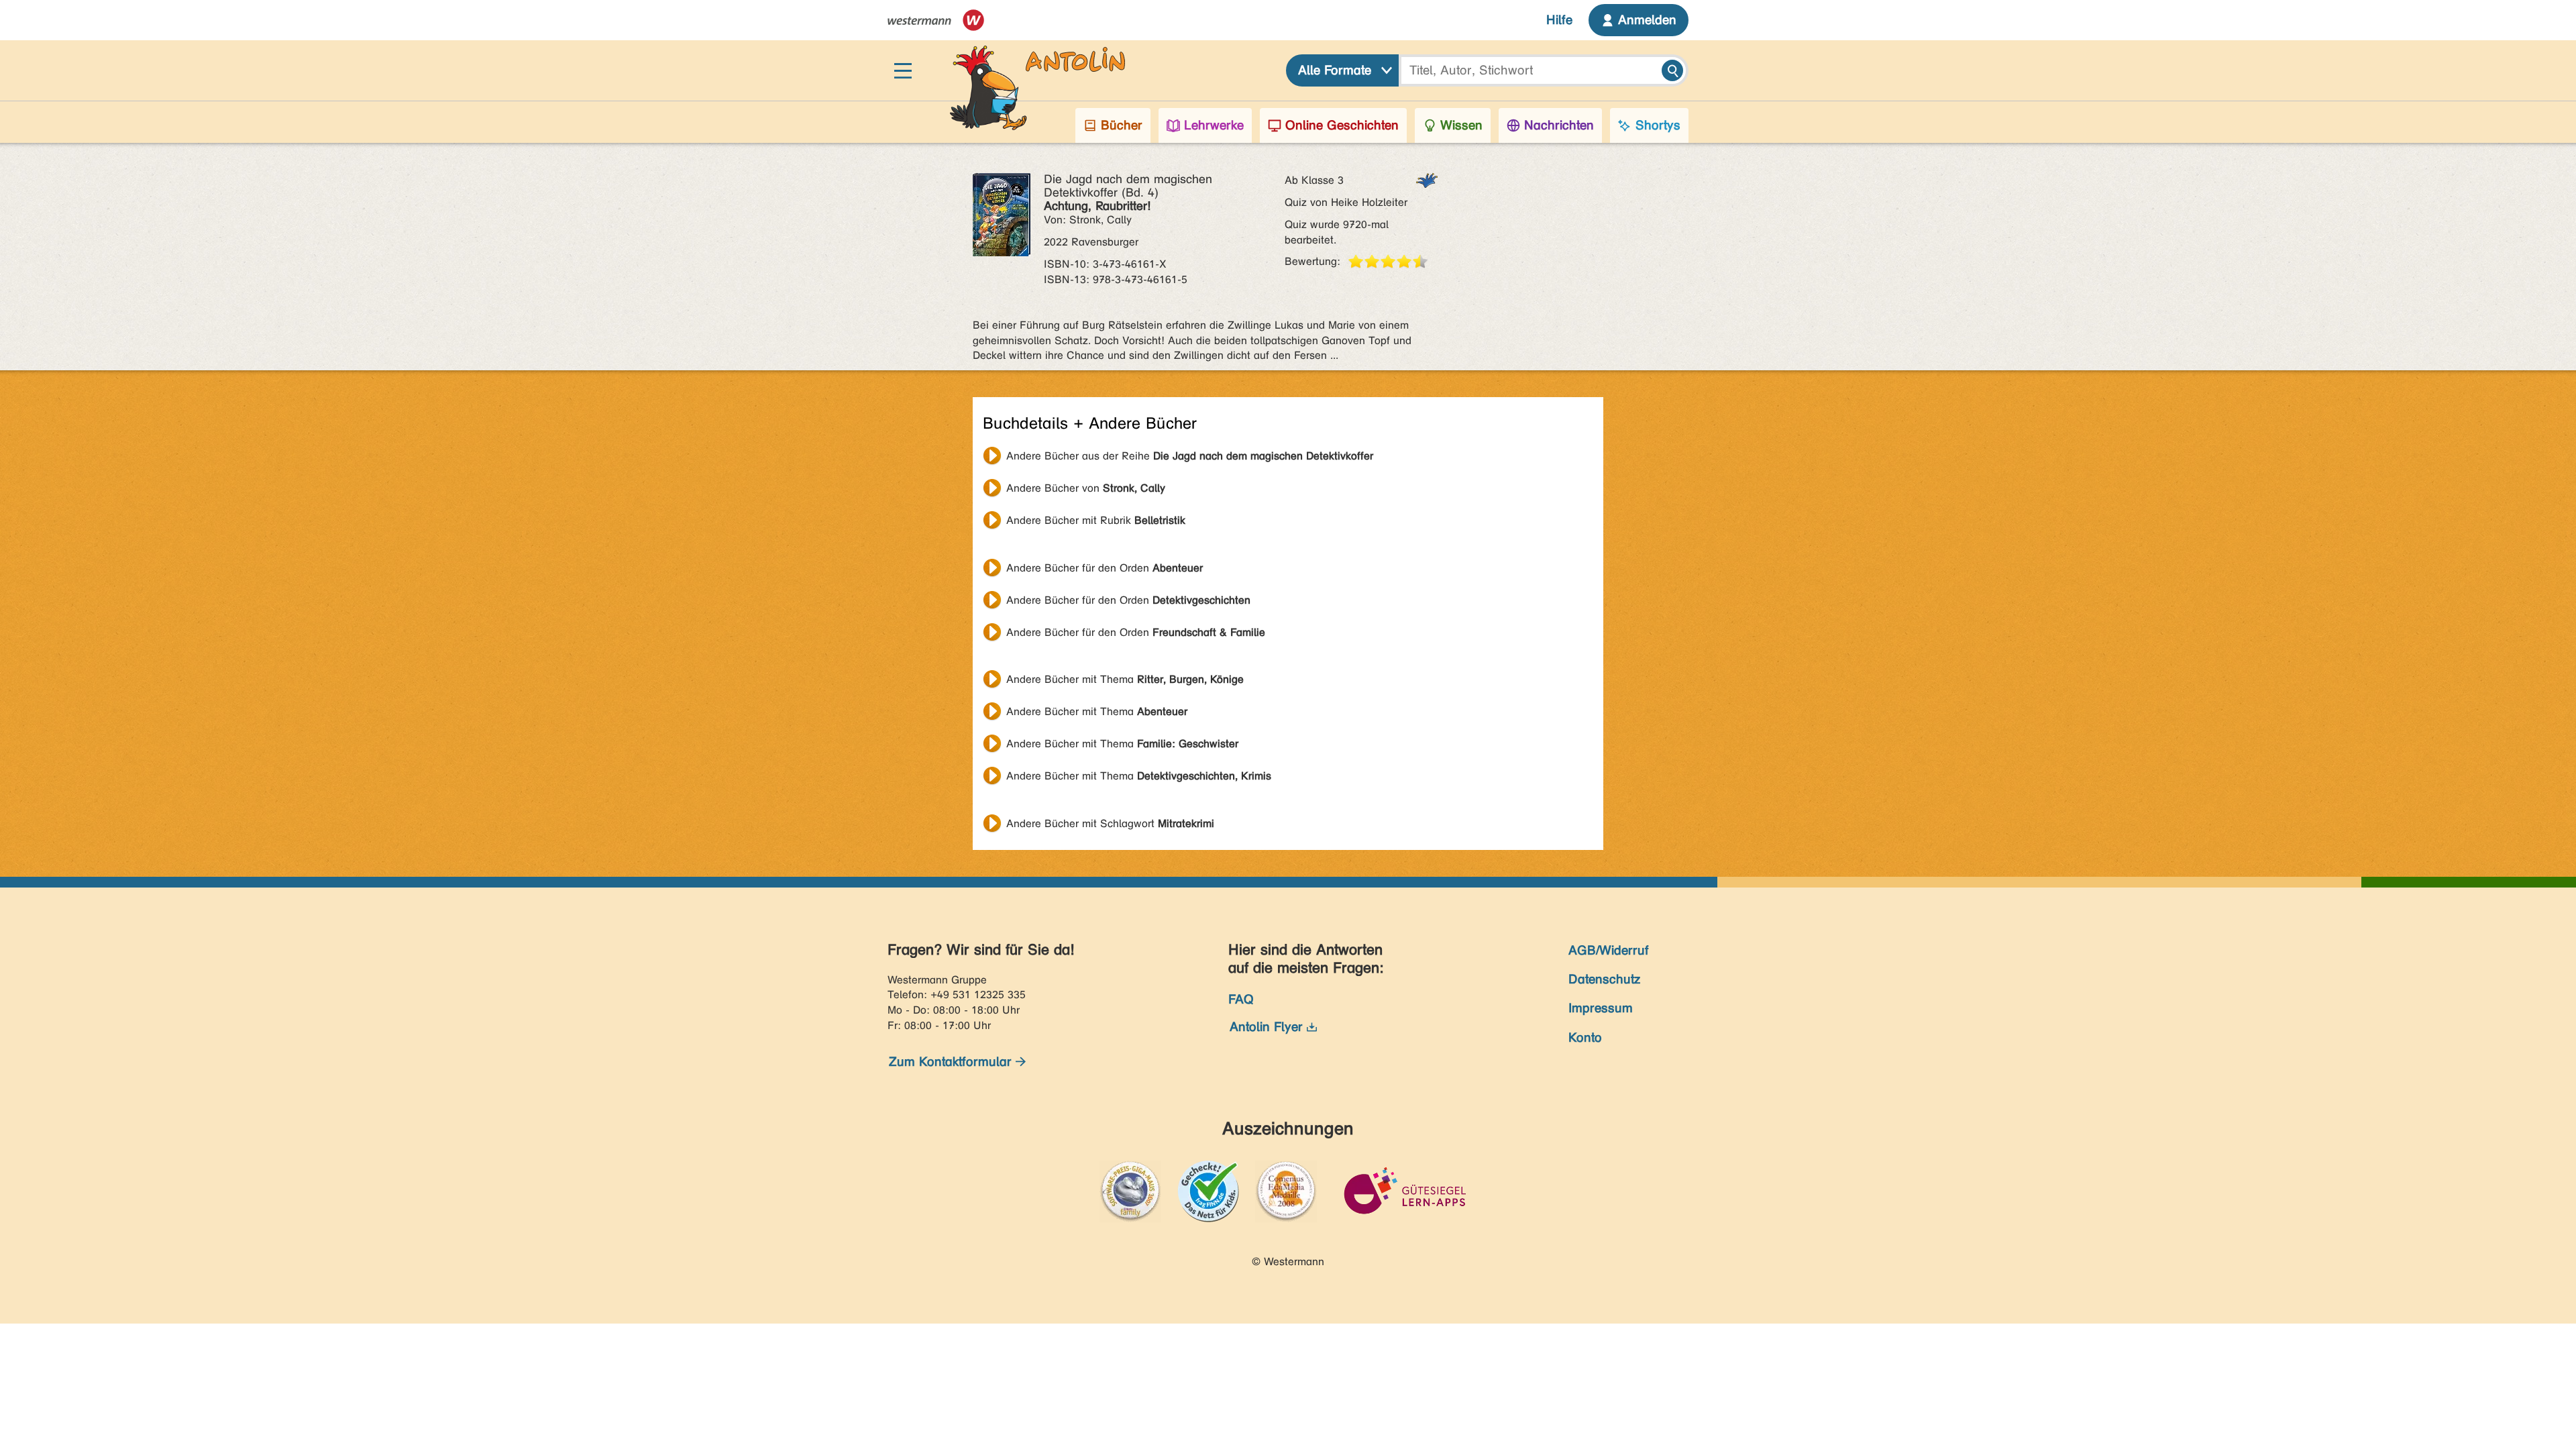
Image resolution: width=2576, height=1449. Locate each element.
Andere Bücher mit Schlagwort (1110, 823)
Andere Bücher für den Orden (1105, 568)
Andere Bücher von (1086, 488)
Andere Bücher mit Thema (1125, 679)
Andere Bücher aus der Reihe (1190, 456)
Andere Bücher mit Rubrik (1096, 520)
